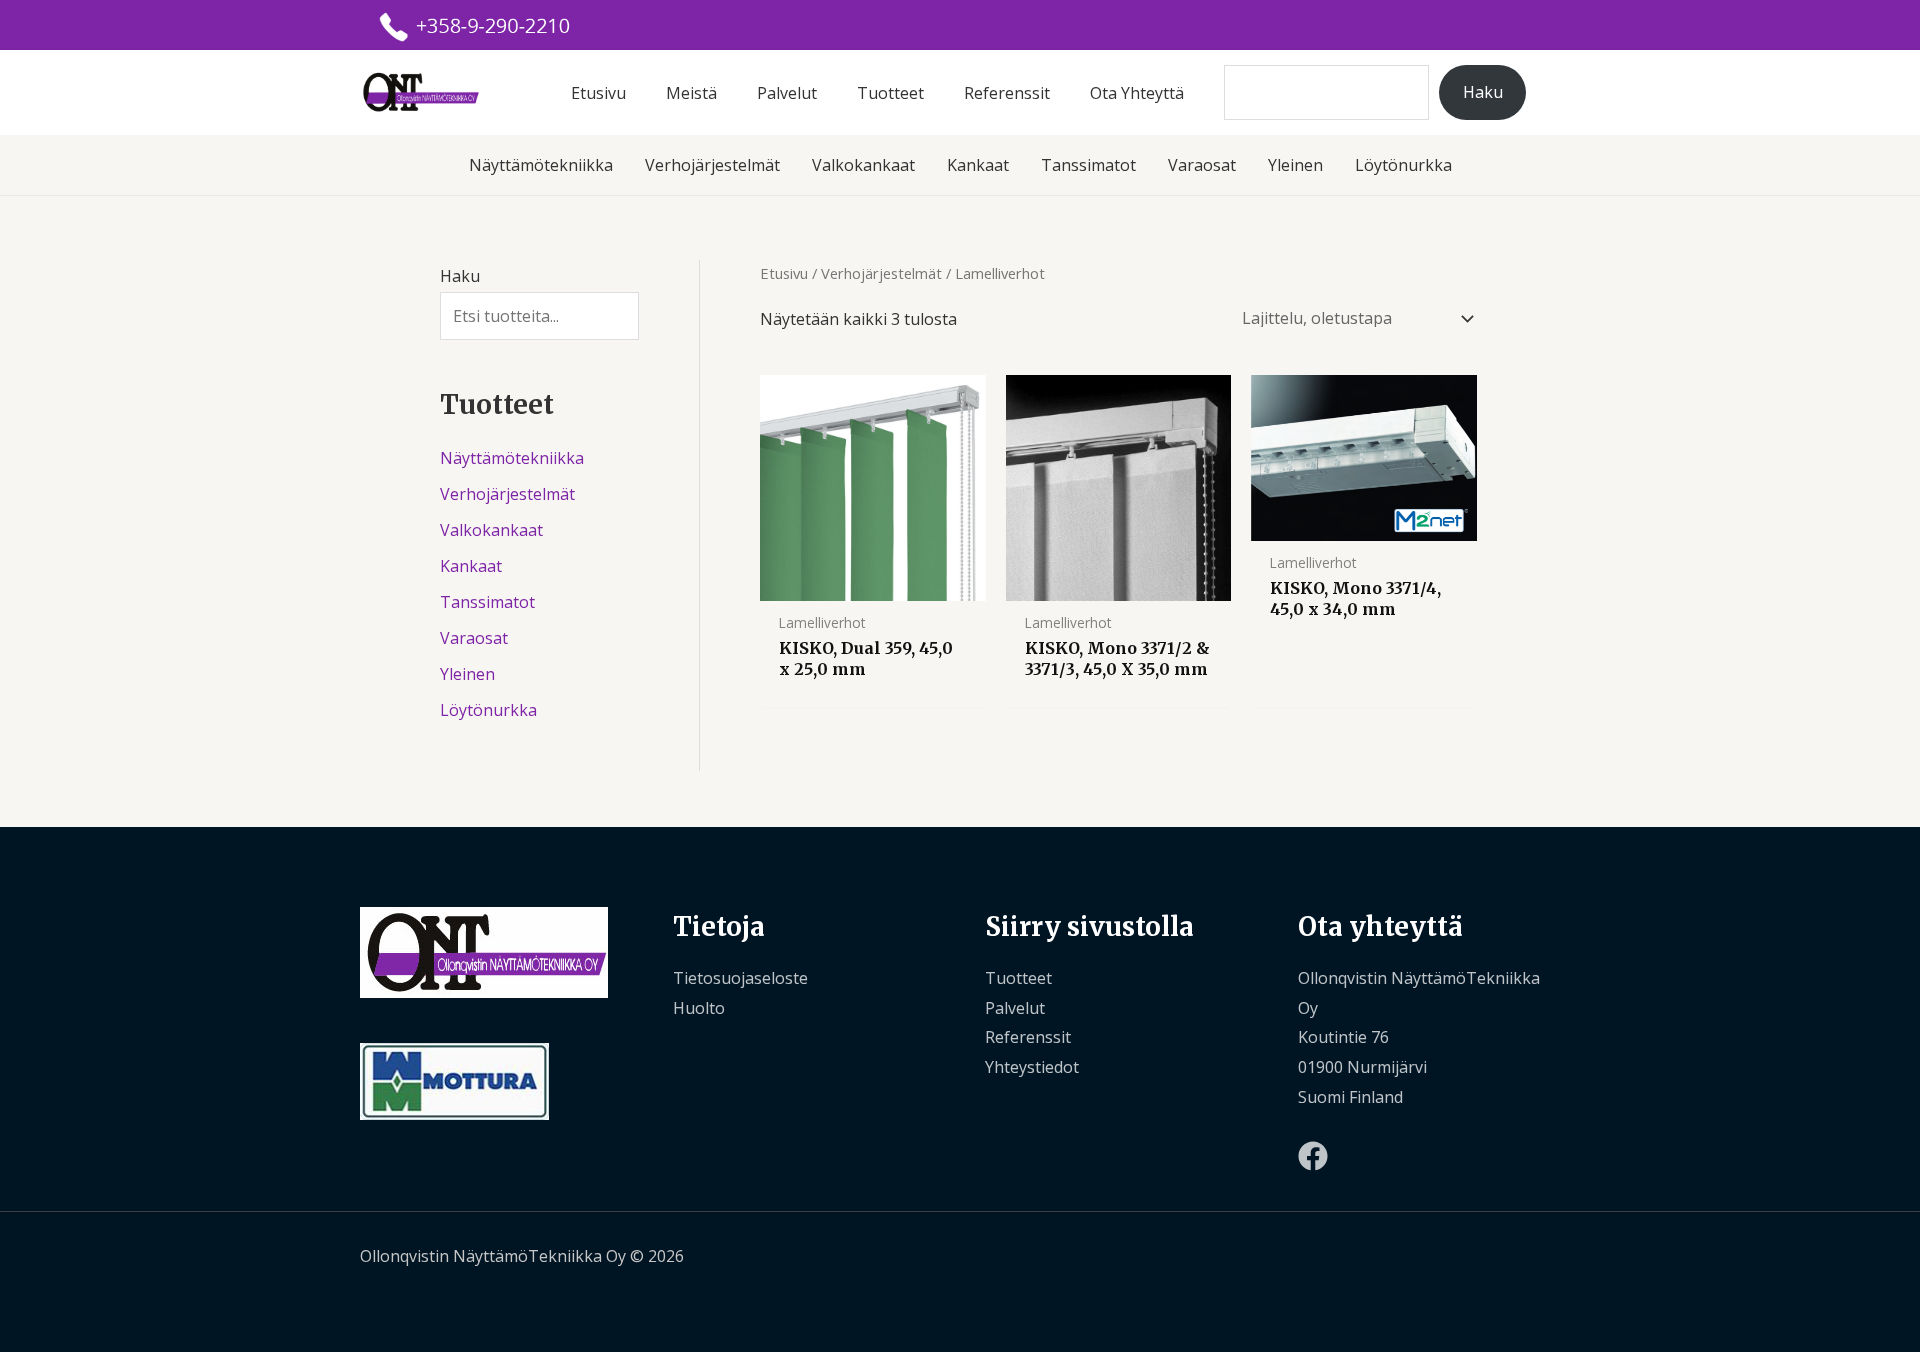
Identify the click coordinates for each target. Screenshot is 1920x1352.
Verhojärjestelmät (712, 165)
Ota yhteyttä (1137, 93)
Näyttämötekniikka (541, 165)
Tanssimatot (1088, 165)
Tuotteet (890, 93)
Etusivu (598, 93)
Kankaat (978, 165)
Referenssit (1007, 93)
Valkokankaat (863, 165)
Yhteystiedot (1032, 1067)
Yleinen (1295, 165)
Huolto (699, 1008)
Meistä (691, 93)
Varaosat (1202, 165)
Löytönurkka (1403, 165)
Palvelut (787, 93)
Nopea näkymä (873, 583)
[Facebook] (1313, 1156)
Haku (1483, 92)
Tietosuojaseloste (740, 978)
